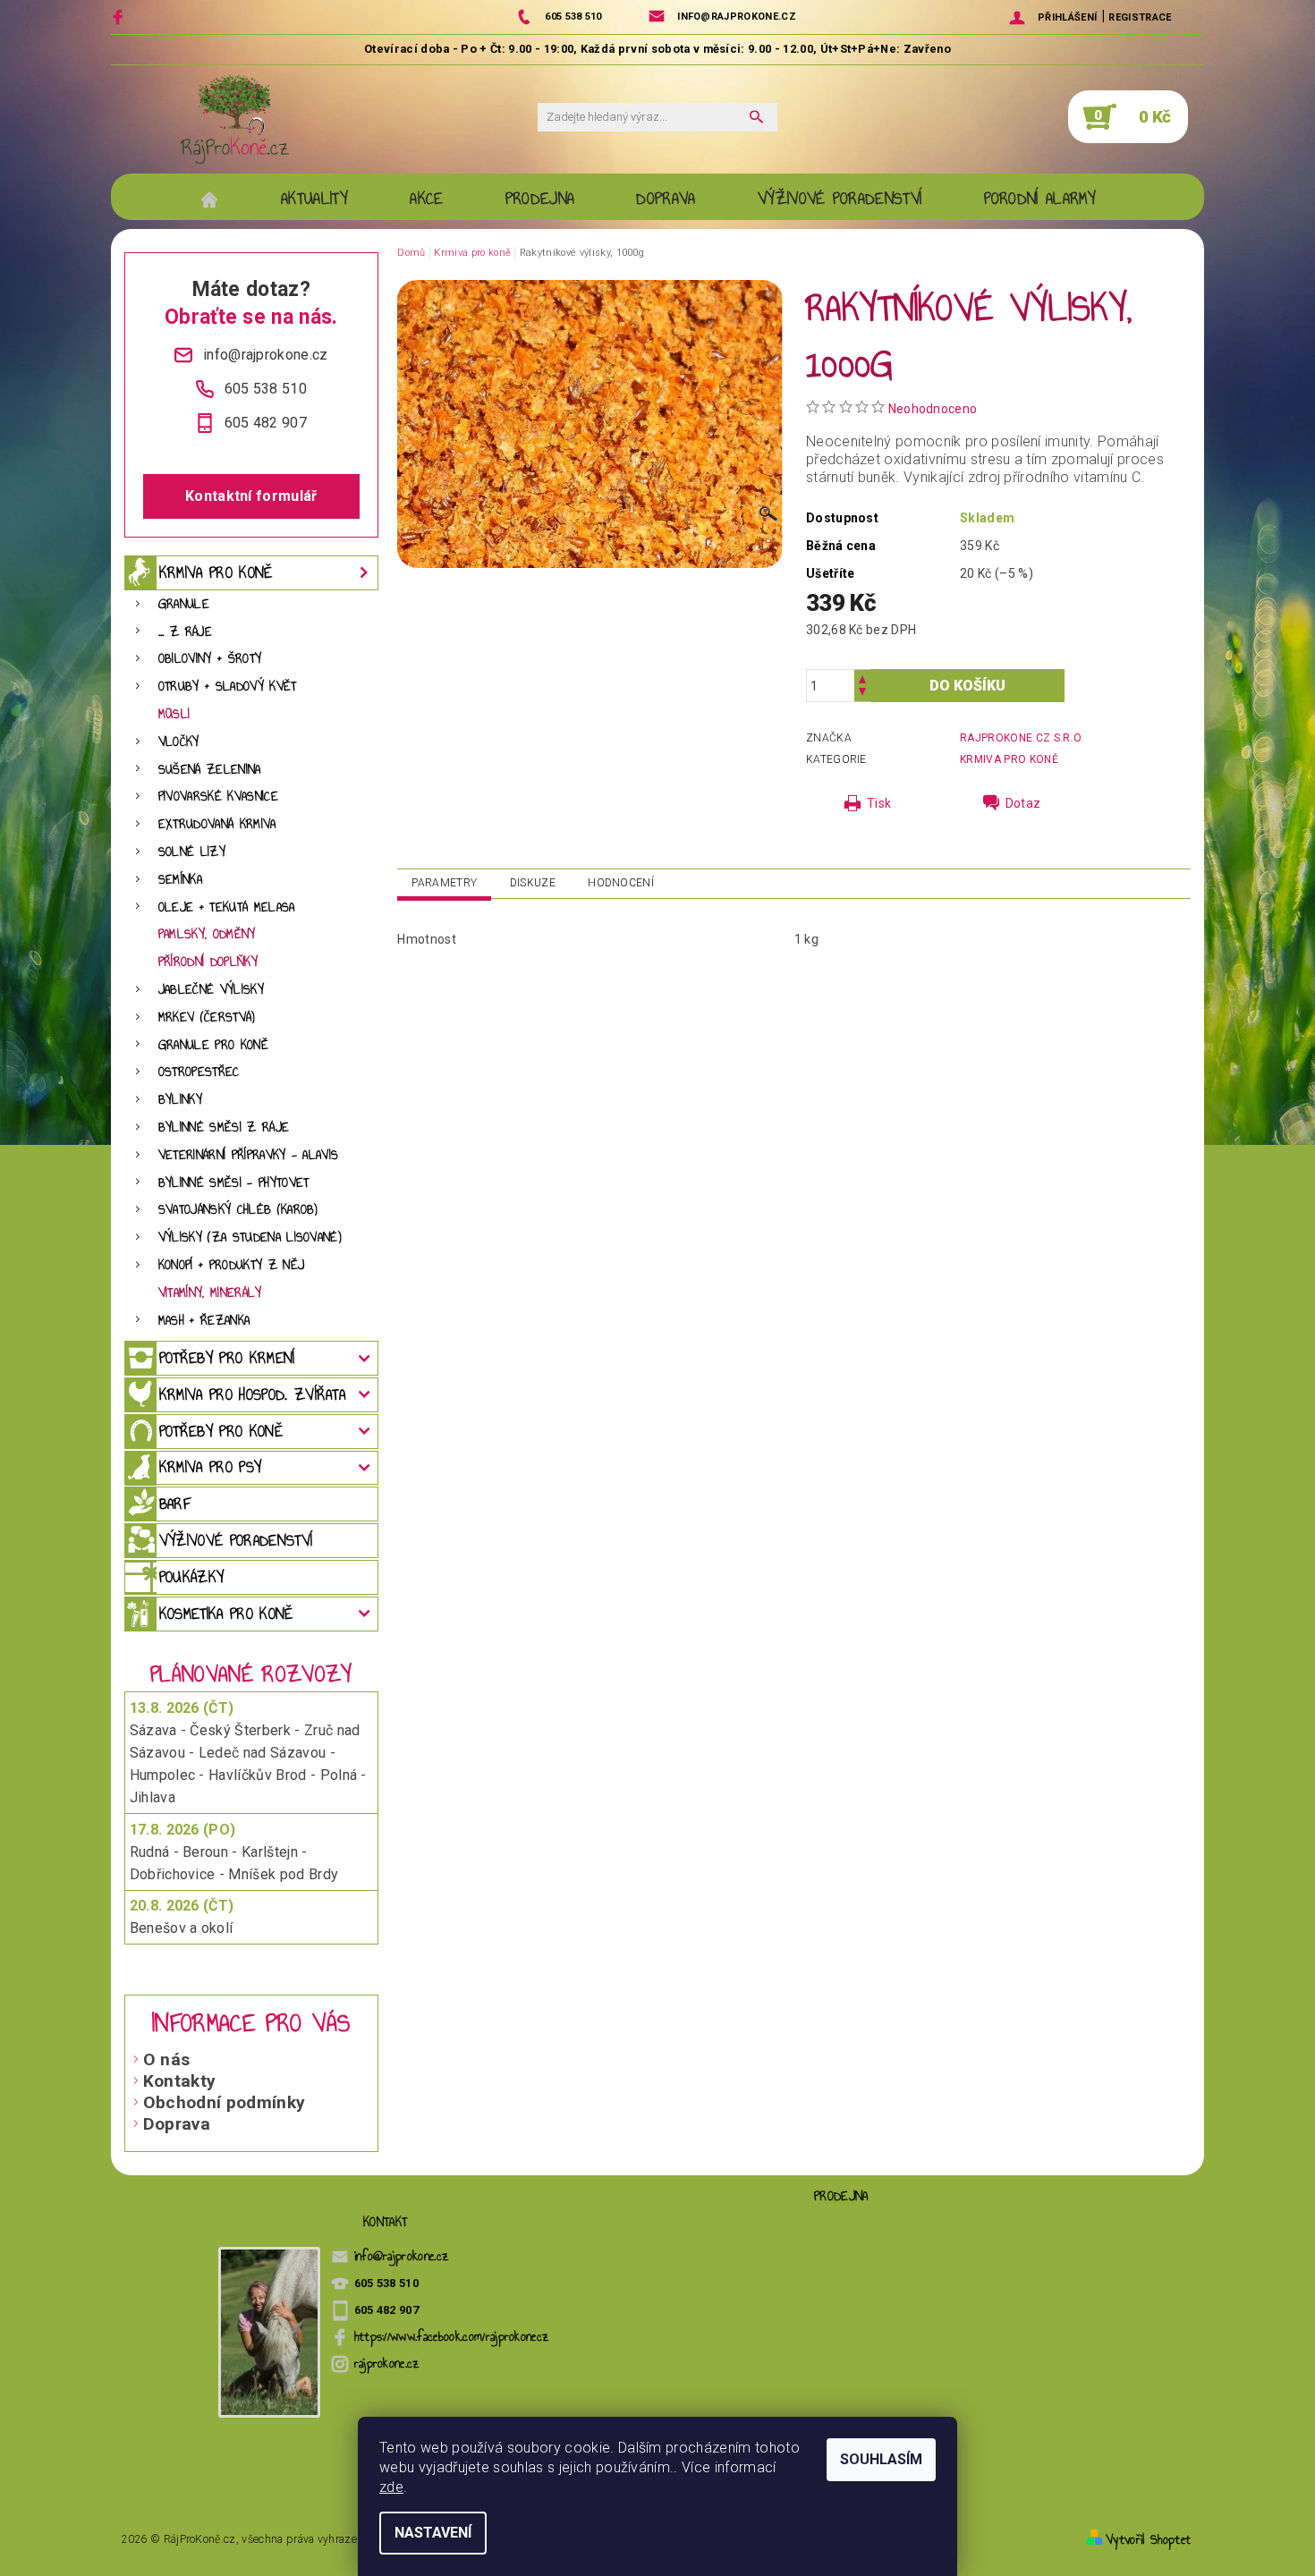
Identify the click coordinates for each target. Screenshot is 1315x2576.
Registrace (1140, 17)
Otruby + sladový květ (228, 686)
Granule (184, 604)
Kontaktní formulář (251, 496)
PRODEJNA (540, 199)
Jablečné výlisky (211, 990)
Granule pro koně (213, 1045)
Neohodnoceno (933, 409)
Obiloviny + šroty (210, 659)
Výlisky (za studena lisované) (250, 1237)
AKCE (426, 199)
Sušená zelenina (210, 770)
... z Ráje (185, 632)
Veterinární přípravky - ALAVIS (249, 1155)
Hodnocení (621, 883)
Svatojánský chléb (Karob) (238, 1210)
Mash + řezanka (204, 1321)
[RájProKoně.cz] (235, 119)
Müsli (174, 714)
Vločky (179, 742)
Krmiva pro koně (216, 572)
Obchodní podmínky (224, 2102)
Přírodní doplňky (208, 962)
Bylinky (180, 1100)
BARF (175, 1504)
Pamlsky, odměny (207, 934)
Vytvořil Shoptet (1148, 2540)
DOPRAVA (666, 199)
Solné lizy (192, 852)
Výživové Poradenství (840, 199)
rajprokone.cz (387, 2364)
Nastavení (433, 2533)
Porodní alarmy (1040, 199)
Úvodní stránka (219, 199)
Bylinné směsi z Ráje (224, 1127)
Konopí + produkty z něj (231, 1265)
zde (391, 2487)
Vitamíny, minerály (210, 1293)
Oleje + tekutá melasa (227, 907)
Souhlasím (881, 2459)
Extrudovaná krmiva (217, 824)
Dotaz (1023, 803)
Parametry (444, 883)
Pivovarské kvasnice (218, 797)
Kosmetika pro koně (226, 1614)
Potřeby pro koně (221, 1431)
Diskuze (533, 883)
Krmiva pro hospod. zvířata (252, 1394)
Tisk (879, 803)
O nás (167, 2059)
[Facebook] (120, 17)
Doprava (177, 2124)
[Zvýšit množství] (862, 678)
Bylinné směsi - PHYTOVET (234, 1183)
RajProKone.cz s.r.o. (1022, 738)
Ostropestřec (199, 1072)
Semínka (180, 880)
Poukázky (192, 1577)
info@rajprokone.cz (402, 2256)
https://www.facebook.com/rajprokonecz (452, 2337)
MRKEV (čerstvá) (207, 1017)
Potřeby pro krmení (227, 1358)
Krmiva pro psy (210, 1467)
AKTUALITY (314, 199)
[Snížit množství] (862, 694)
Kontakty (180, 2081)
